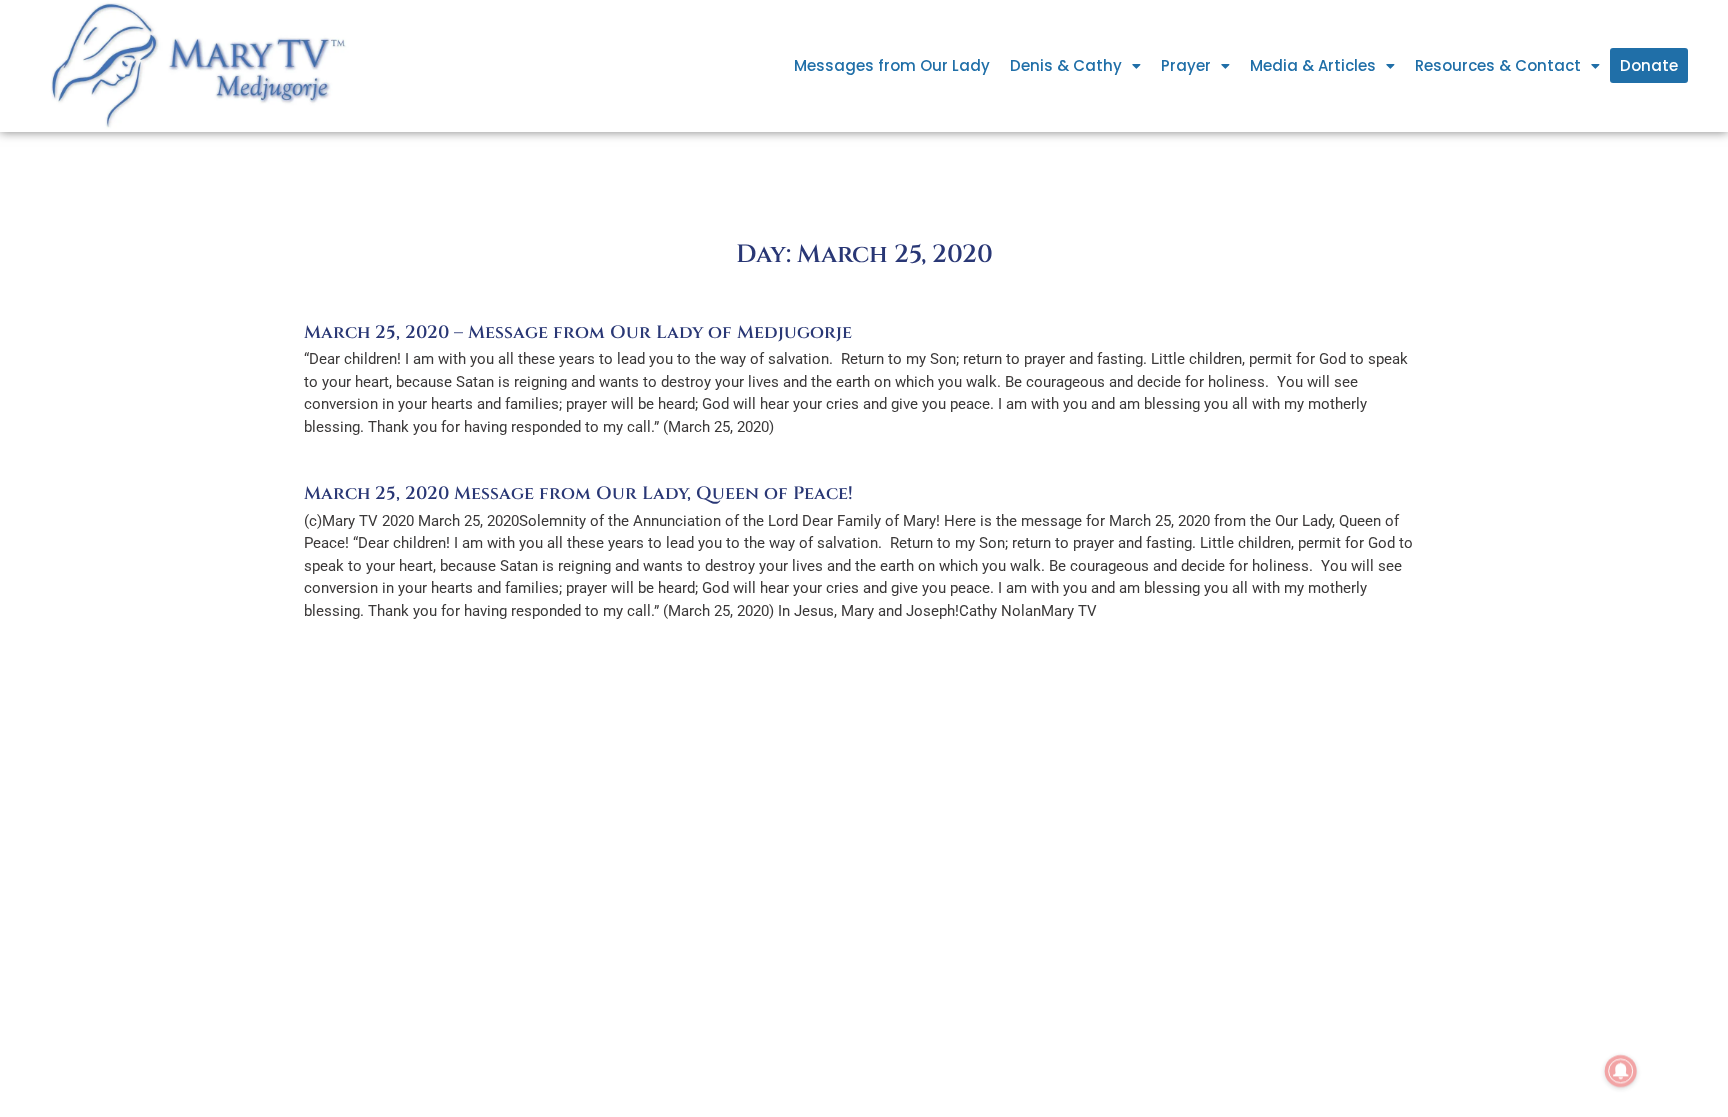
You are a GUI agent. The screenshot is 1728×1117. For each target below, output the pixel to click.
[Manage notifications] (1621, 1071)
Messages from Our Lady (892, 65)
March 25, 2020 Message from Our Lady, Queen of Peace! (578, 493)
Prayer (1186, 65)
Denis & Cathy (1066, 65)
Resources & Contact (1498, 65)
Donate (1649, 65)
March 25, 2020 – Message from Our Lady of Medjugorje (578, 332)
